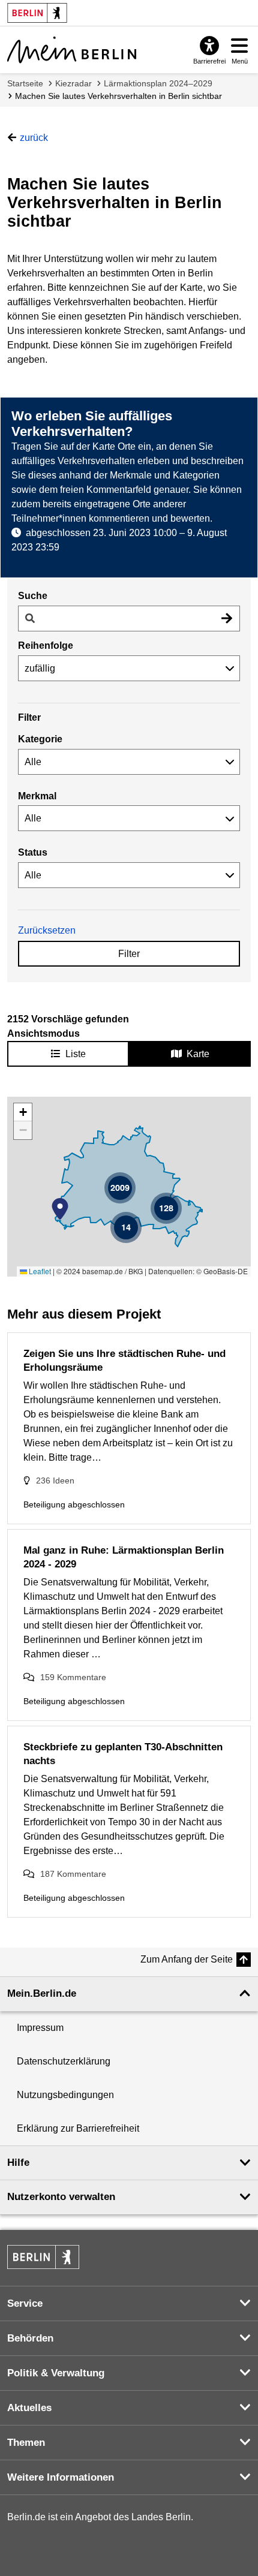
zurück (34, 138)
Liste (76, 1054)
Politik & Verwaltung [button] (56, 2373)
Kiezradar (73, 83)
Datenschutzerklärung (64, 2061)
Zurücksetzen (47, 930)
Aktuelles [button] (29, 2408)
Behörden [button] (30, 2338)
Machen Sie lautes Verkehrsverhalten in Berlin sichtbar (118, 96)
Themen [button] (26, 2443)
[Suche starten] (227, 619)
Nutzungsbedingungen (65, 2095)
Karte (198, 1054)
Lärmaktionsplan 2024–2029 (158, 83)
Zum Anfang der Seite (187, 1959)
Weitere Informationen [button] (61, 2477)
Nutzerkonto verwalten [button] (61, 2197)
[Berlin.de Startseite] (43, 2257)
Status (33, 852)
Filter (129, 954)
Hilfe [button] (18, 2163)
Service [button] (25, 2303)
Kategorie (40, 739)
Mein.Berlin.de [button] (42, 1993)
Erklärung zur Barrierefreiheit (78, 2128)
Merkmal (37, 796)
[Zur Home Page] (72, 50)
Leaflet (39, 1271)
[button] (60, 1209)
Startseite (25, 83)
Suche (33, 596)
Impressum (40, 2028)
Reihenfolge (46, 645)
